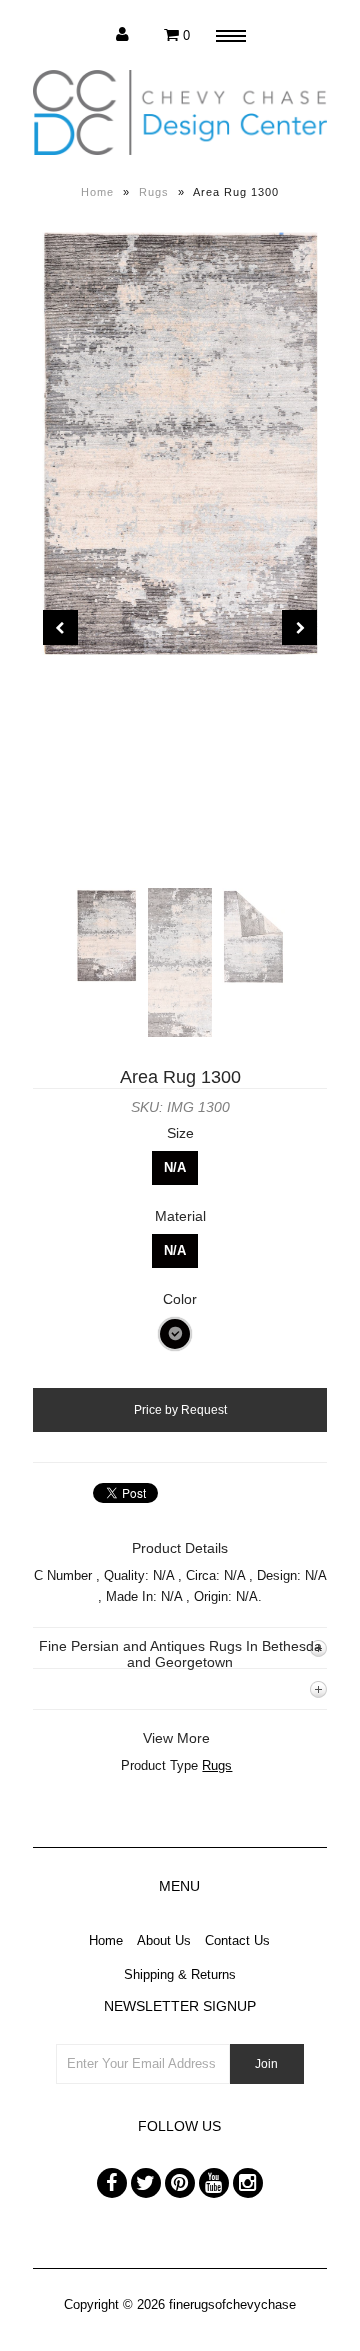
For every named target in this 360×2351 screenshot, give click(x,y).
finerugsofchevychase (232, 2304)
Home (97, 192)
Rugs (154, 192)
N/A (175, 1167)
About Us (164, 1940)
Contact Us (237, 1940)
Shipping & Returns (180, 1974)
